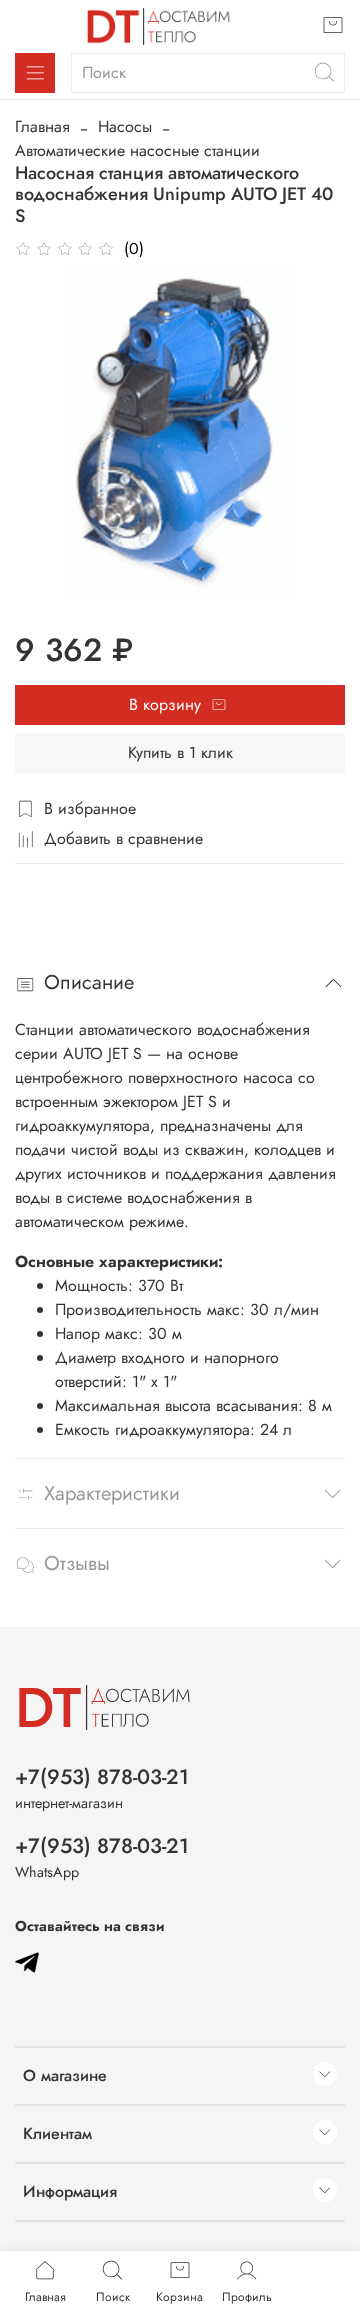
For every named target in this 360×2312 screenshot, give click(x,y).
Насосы (125, 126)
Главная (42, 126)
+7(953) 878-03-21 (102, 1777)
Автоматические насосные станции (137, 150)
